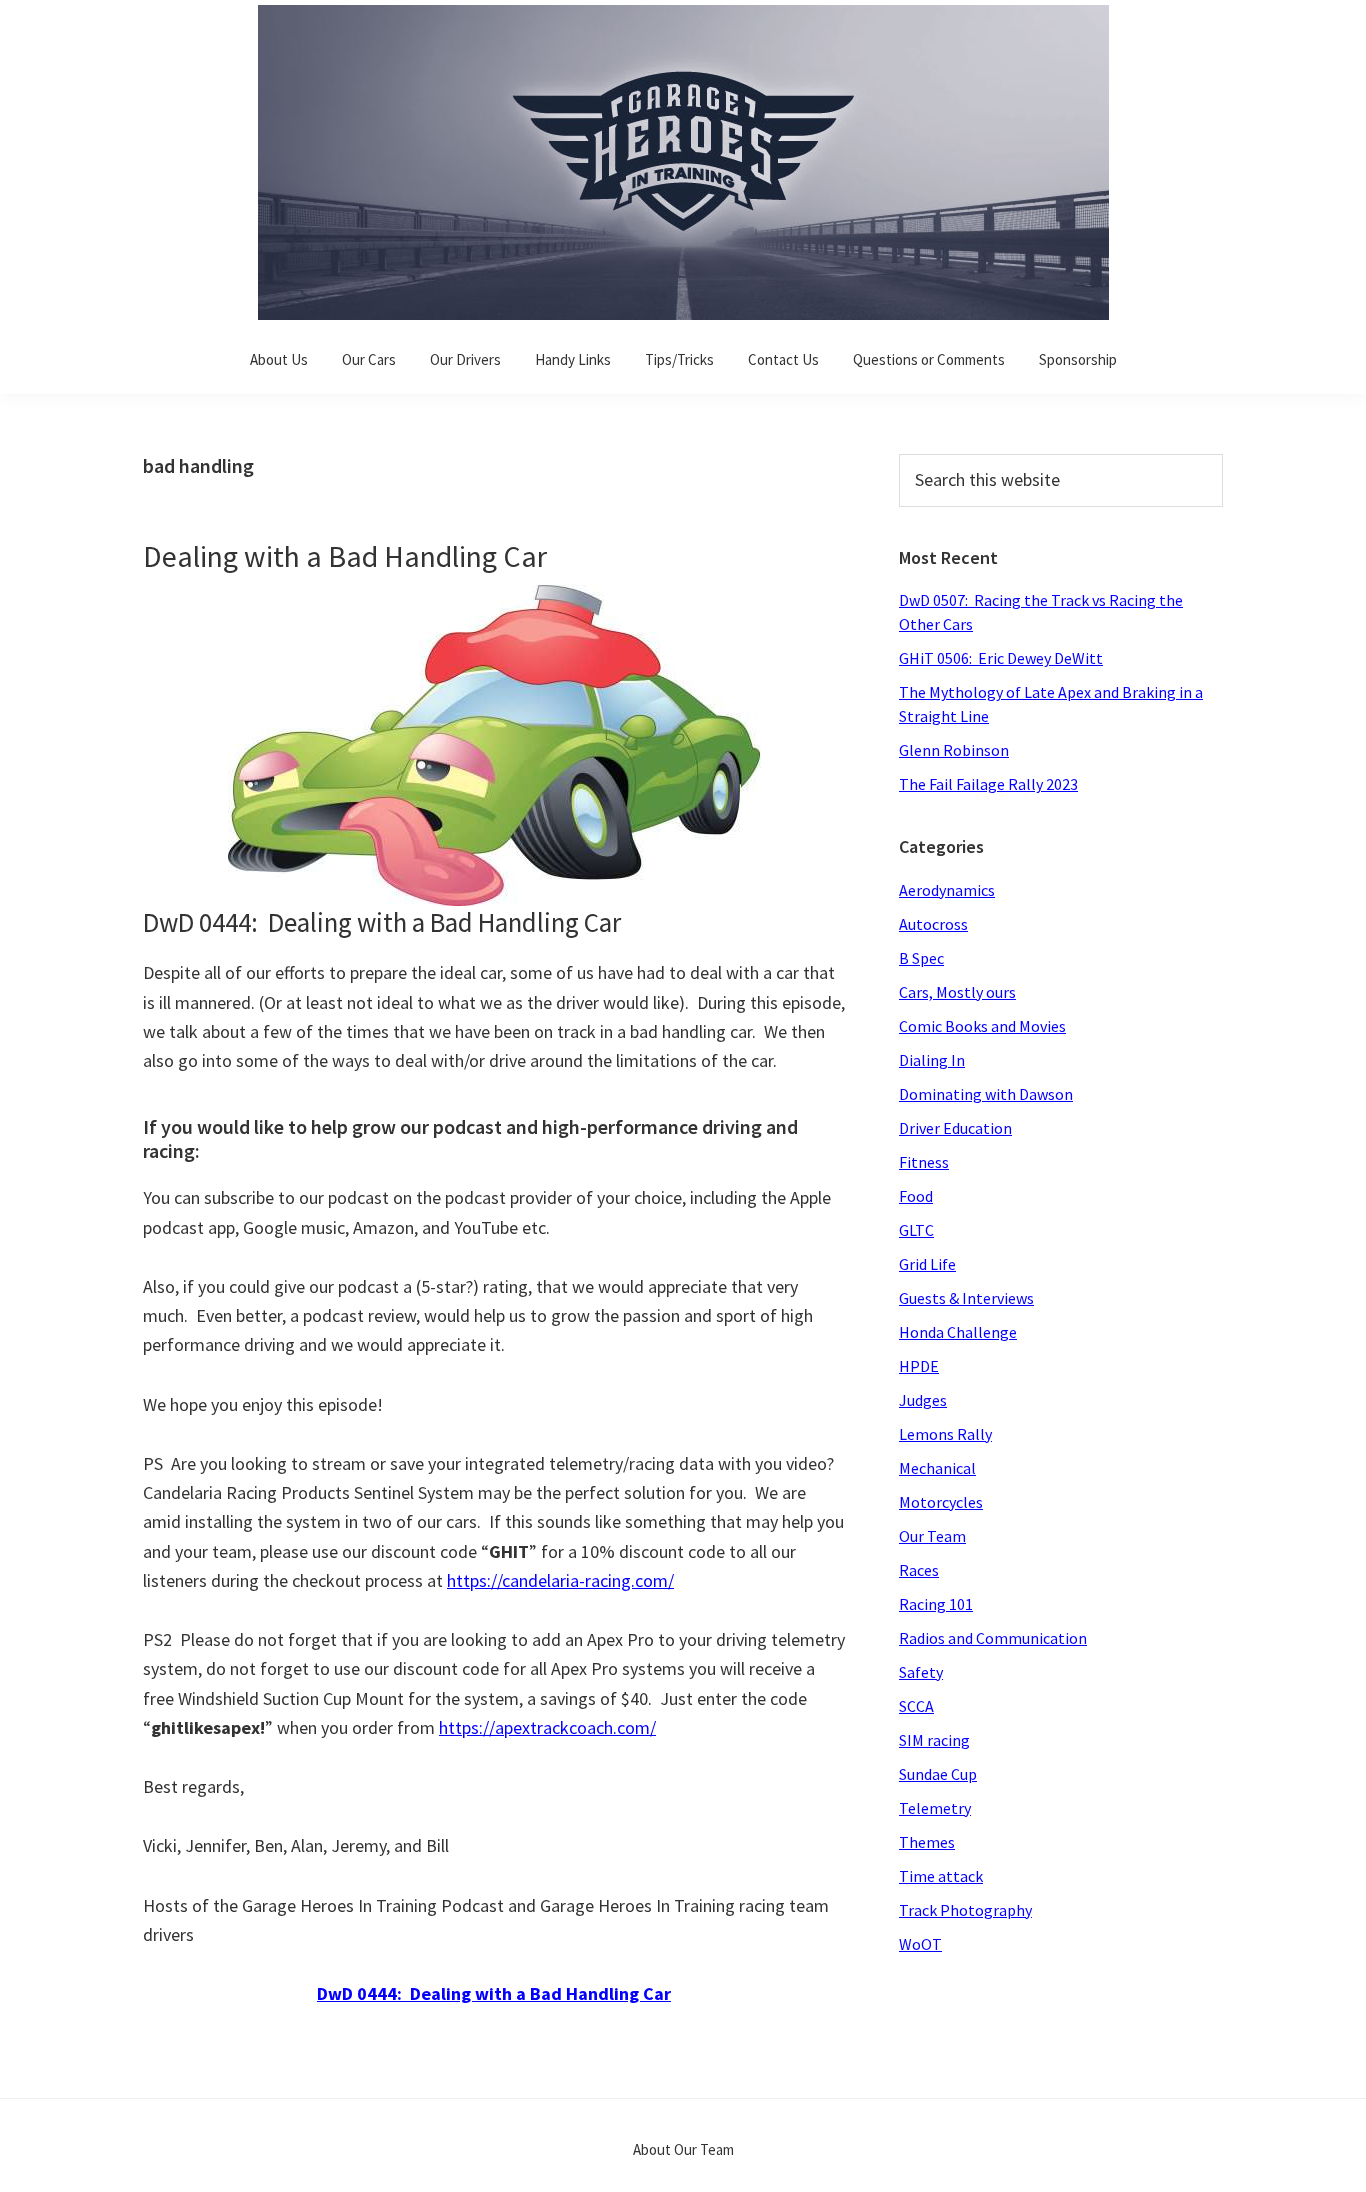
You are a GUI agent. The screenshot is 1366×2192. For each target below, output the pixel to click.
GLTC (916, 1230)
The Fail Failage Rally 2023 (988, 784)
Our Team (932, 1536)
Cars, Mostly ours (957, 992)
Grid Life (927, 1264)
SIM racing (934, 1740)
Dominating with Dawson (986, 1094)
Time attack (941, 1876)
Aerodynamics (947, 890)
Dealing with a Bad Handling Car (345, 556)
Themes (927, 1842)
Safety (921, 1672)
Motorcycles (941, 1502)
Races (919, 1570)
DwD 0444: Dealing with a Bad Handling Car (494, 1993)
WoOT (920, 1944)
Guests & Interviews (966, 1298)
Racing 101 (936, 1604)
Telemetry (935, 1808)
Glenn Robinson (954, 750)
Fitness (924, 1162)
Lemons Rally (945, 1434)
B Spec (921, 958)
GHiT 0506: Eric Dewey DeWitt (1001, 658)
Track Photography (965, 1910)
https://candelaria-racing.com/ (560, 1580)
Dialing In (932, 1060)
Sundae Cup (938, 1774)
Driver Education (955, 1128)
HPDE (919, 1366)
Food (916, 1196)
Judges (923, 1400)
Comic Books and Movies (982, 1026)
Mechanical (937, 1468)
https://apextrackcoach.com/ (547, 1727)
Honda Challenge (958, 1332)
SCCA (916, 1706)
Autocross (933, 924)
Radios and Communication (993, 1638)
